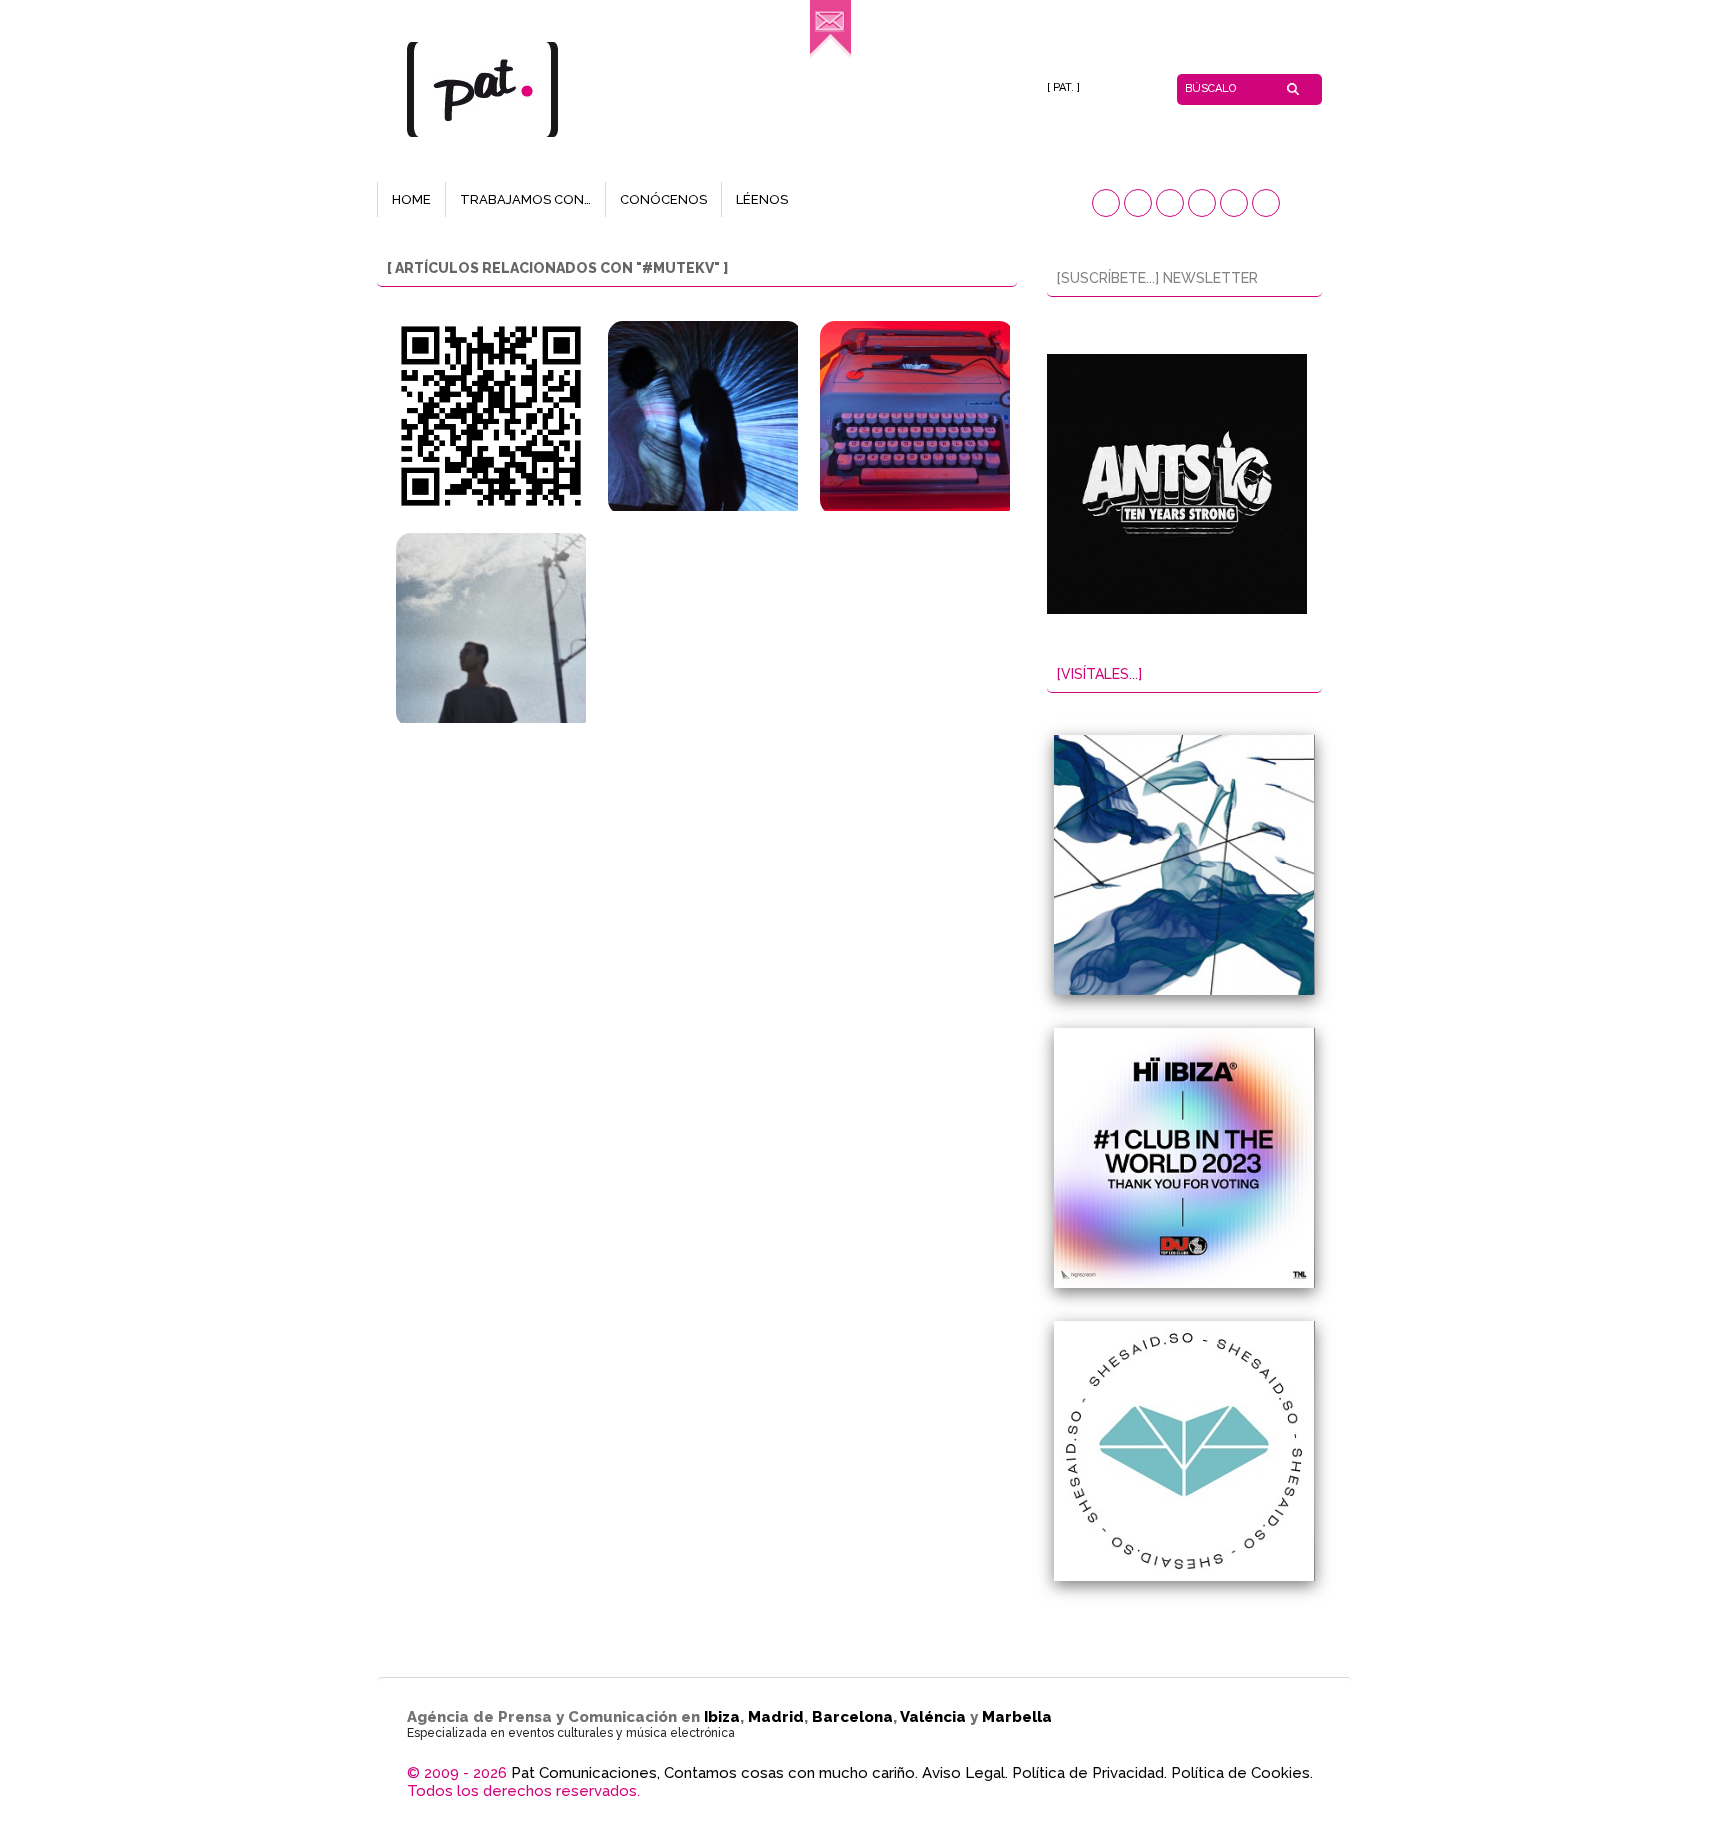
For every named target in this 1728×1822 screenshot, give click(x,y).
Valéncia (933, 1717)
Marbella (1017, 1717)
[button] (1106, 203)
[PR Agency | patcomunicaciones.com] (830, 55)
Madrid (776, 1717)
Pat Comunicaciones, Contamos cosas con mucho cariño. (714, 1773)
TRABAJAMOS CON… (525, 199)
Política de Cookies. (1242, 1773)
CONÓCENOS (663, 199)
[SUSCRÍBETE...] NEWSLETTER (1157, 278)
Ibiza (722, 1717)
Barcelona (852, 1717)
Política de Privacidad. (1089, 1773)
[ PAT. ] (1063, 87)
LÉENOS (762, 199)
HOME (411, 199)
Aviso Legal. (965, 1773)
